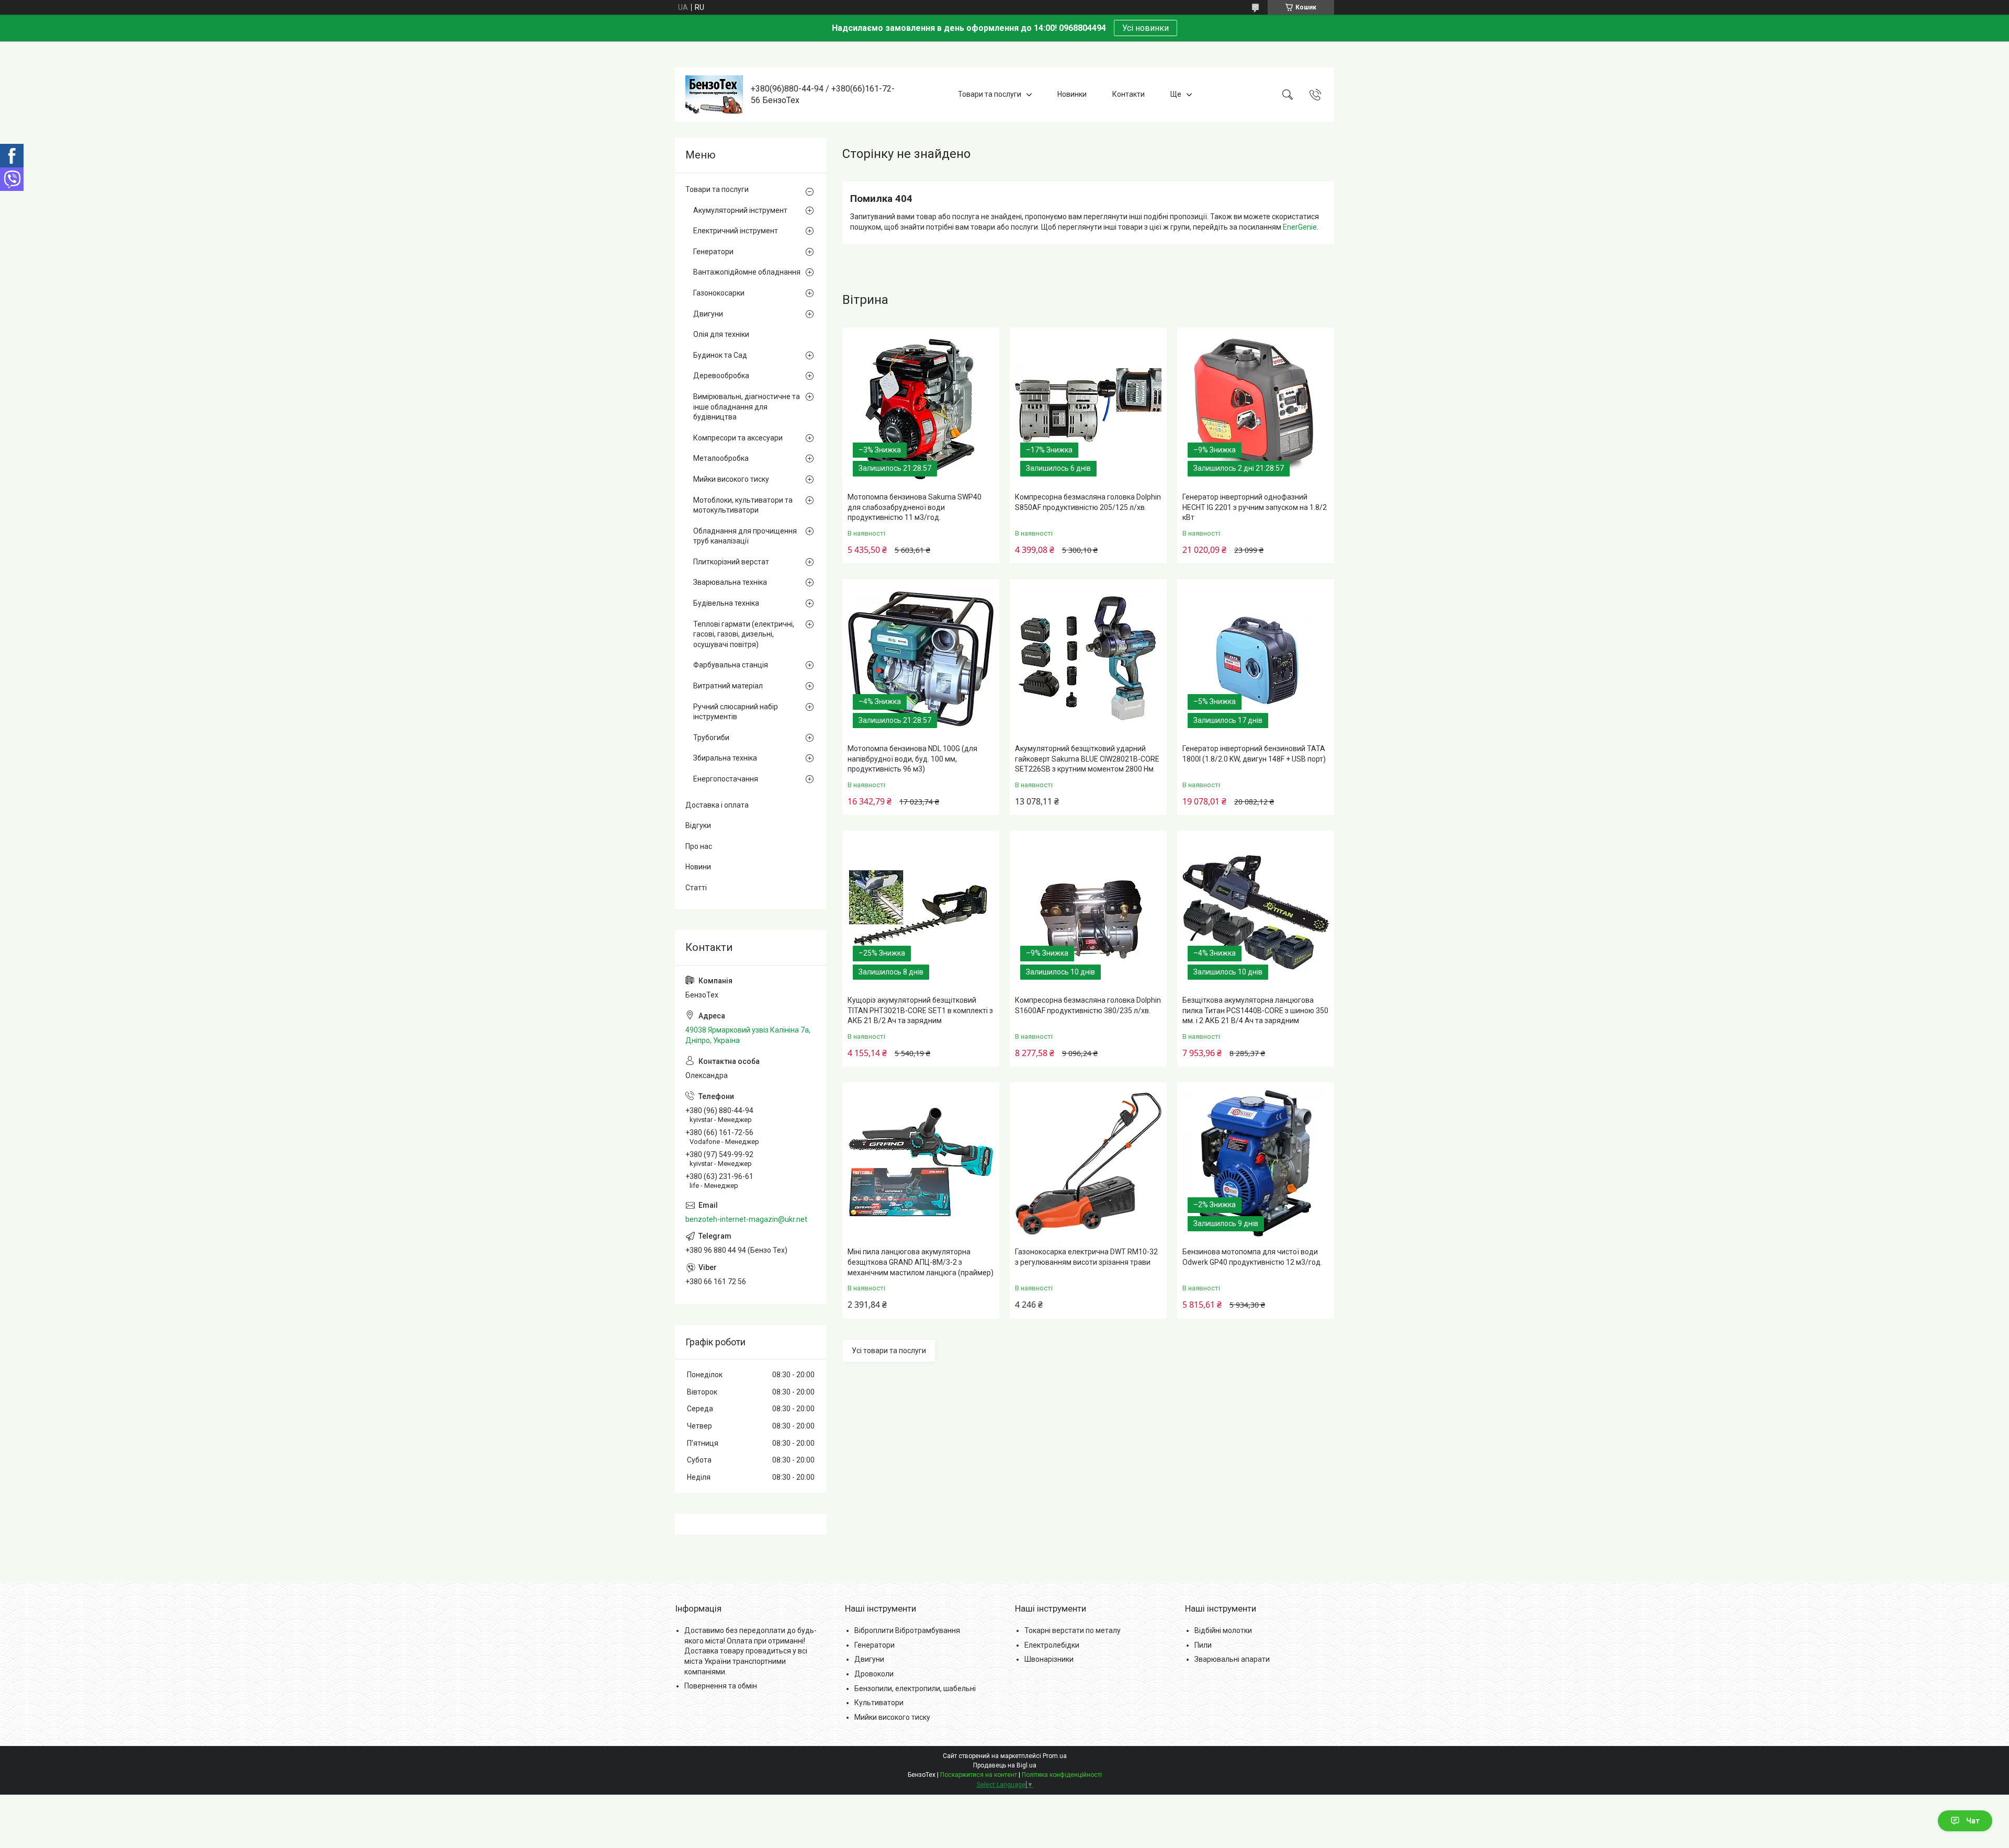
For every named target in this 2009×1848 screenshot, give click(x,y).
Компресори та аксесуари (738, 438)
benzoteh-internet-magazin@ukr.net (746, 1219)
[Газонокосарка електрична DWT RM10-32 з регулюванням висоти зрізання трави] (1088, 1163)
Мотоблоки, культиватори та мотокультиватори (743, 505)
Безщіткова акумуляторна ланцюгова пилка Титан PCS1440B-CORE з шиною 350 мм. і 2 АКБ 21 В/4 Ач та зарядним (1255, 1010)
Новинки (1072, 94)
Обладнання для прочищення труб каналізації (745, 536)
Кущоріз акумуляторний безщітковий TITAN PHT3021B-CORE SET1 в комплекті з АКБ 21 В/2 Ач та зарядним (920, 1010)
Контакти (1128, 94)
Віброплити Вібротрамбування (907, 1630)
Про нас (699, 846)
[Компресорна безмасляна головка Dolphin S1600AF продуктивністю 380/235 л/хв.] (1088, 912)
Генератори (713, 252)
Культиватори (879, 1703)
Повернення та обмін (721, 1686)
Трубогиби (711, 738)
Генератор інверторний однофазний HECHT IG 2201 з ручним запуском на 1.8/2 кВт (1255, 507)
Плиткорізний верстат (731, 562)
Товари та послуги (990, 94)
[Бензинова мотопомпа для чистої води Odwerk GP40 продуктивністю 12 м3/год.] (1256, 1163)
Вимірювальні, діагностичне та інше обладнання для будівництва (747, 407)
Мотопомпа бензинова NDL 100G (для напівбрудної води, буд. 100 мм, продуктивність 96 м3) (912, 759)
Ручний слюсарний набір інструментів (736, 712)
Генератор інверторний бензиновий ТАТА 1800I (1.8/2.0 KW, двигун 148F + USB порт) (1254, 754)
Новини (698, 867)
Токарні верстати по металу (1073, 1630)
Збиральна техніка (725, 758)
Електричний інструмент (736, 231)
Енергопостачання (726, 779)
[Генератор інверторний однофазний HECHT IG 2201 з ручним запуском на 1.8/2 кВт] (1256, 409)
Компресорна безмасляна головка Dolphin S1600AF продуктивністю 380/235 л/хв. (1088, 1005)
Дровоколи (874, 1674)
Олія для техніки (721, 334)
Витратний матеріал (728, 686)
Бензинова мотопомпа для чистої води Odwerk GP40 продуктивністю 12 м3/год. (1252, 1257)
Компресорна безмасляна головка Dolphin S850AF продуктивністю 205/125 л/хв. (1088, 502)
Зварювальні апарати (1232, 1659)
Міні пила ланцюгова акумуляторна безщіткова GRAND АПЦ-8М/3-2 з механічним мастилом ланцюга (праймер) (921, 1262)
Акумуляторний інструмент (740, 210)
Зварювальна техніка (730, 582)
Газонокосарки (719, 293)
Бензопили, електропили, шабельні (915, 1688)
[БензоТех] (714, 95)
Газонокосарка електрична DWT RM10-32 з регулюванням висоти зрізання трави (1086, 1257)
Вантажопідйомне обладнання (747, 272)
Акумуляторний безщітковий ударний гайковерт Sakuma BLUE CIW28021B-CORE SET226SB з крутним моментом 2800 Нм (1087, 759)
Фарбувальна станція (731, 665)
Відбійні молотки (1223, 1630)
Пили (1203, 1645)
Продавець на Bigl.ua (1005, 1765)
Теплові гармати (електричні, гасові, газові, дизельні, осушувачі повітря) (744, 634)
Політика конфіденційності (1062, 1775)
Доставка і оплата (717, 805)
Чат (1973, 1821)
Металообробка (721, 458)
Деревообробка (721, 376)
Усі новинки (1145, 28)
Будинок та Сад (720, 355)
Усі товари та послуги (889, 1351)
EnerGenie (1300, 227)
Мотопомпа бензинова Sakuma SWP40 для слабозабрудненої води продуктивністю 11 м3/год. (915, 507)
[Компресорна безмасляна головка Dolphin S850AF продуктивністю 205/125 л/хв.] (1088, 409)
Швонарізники (1049, 1659)
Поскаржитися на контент (979, 1775)
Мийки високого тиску (731, 479)
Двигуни (708, 314)
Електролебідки (1052, 1645)
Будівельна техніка (726, 603)
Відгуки (698, 825)
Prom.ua (1055, 1756)
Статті (696, 888)
